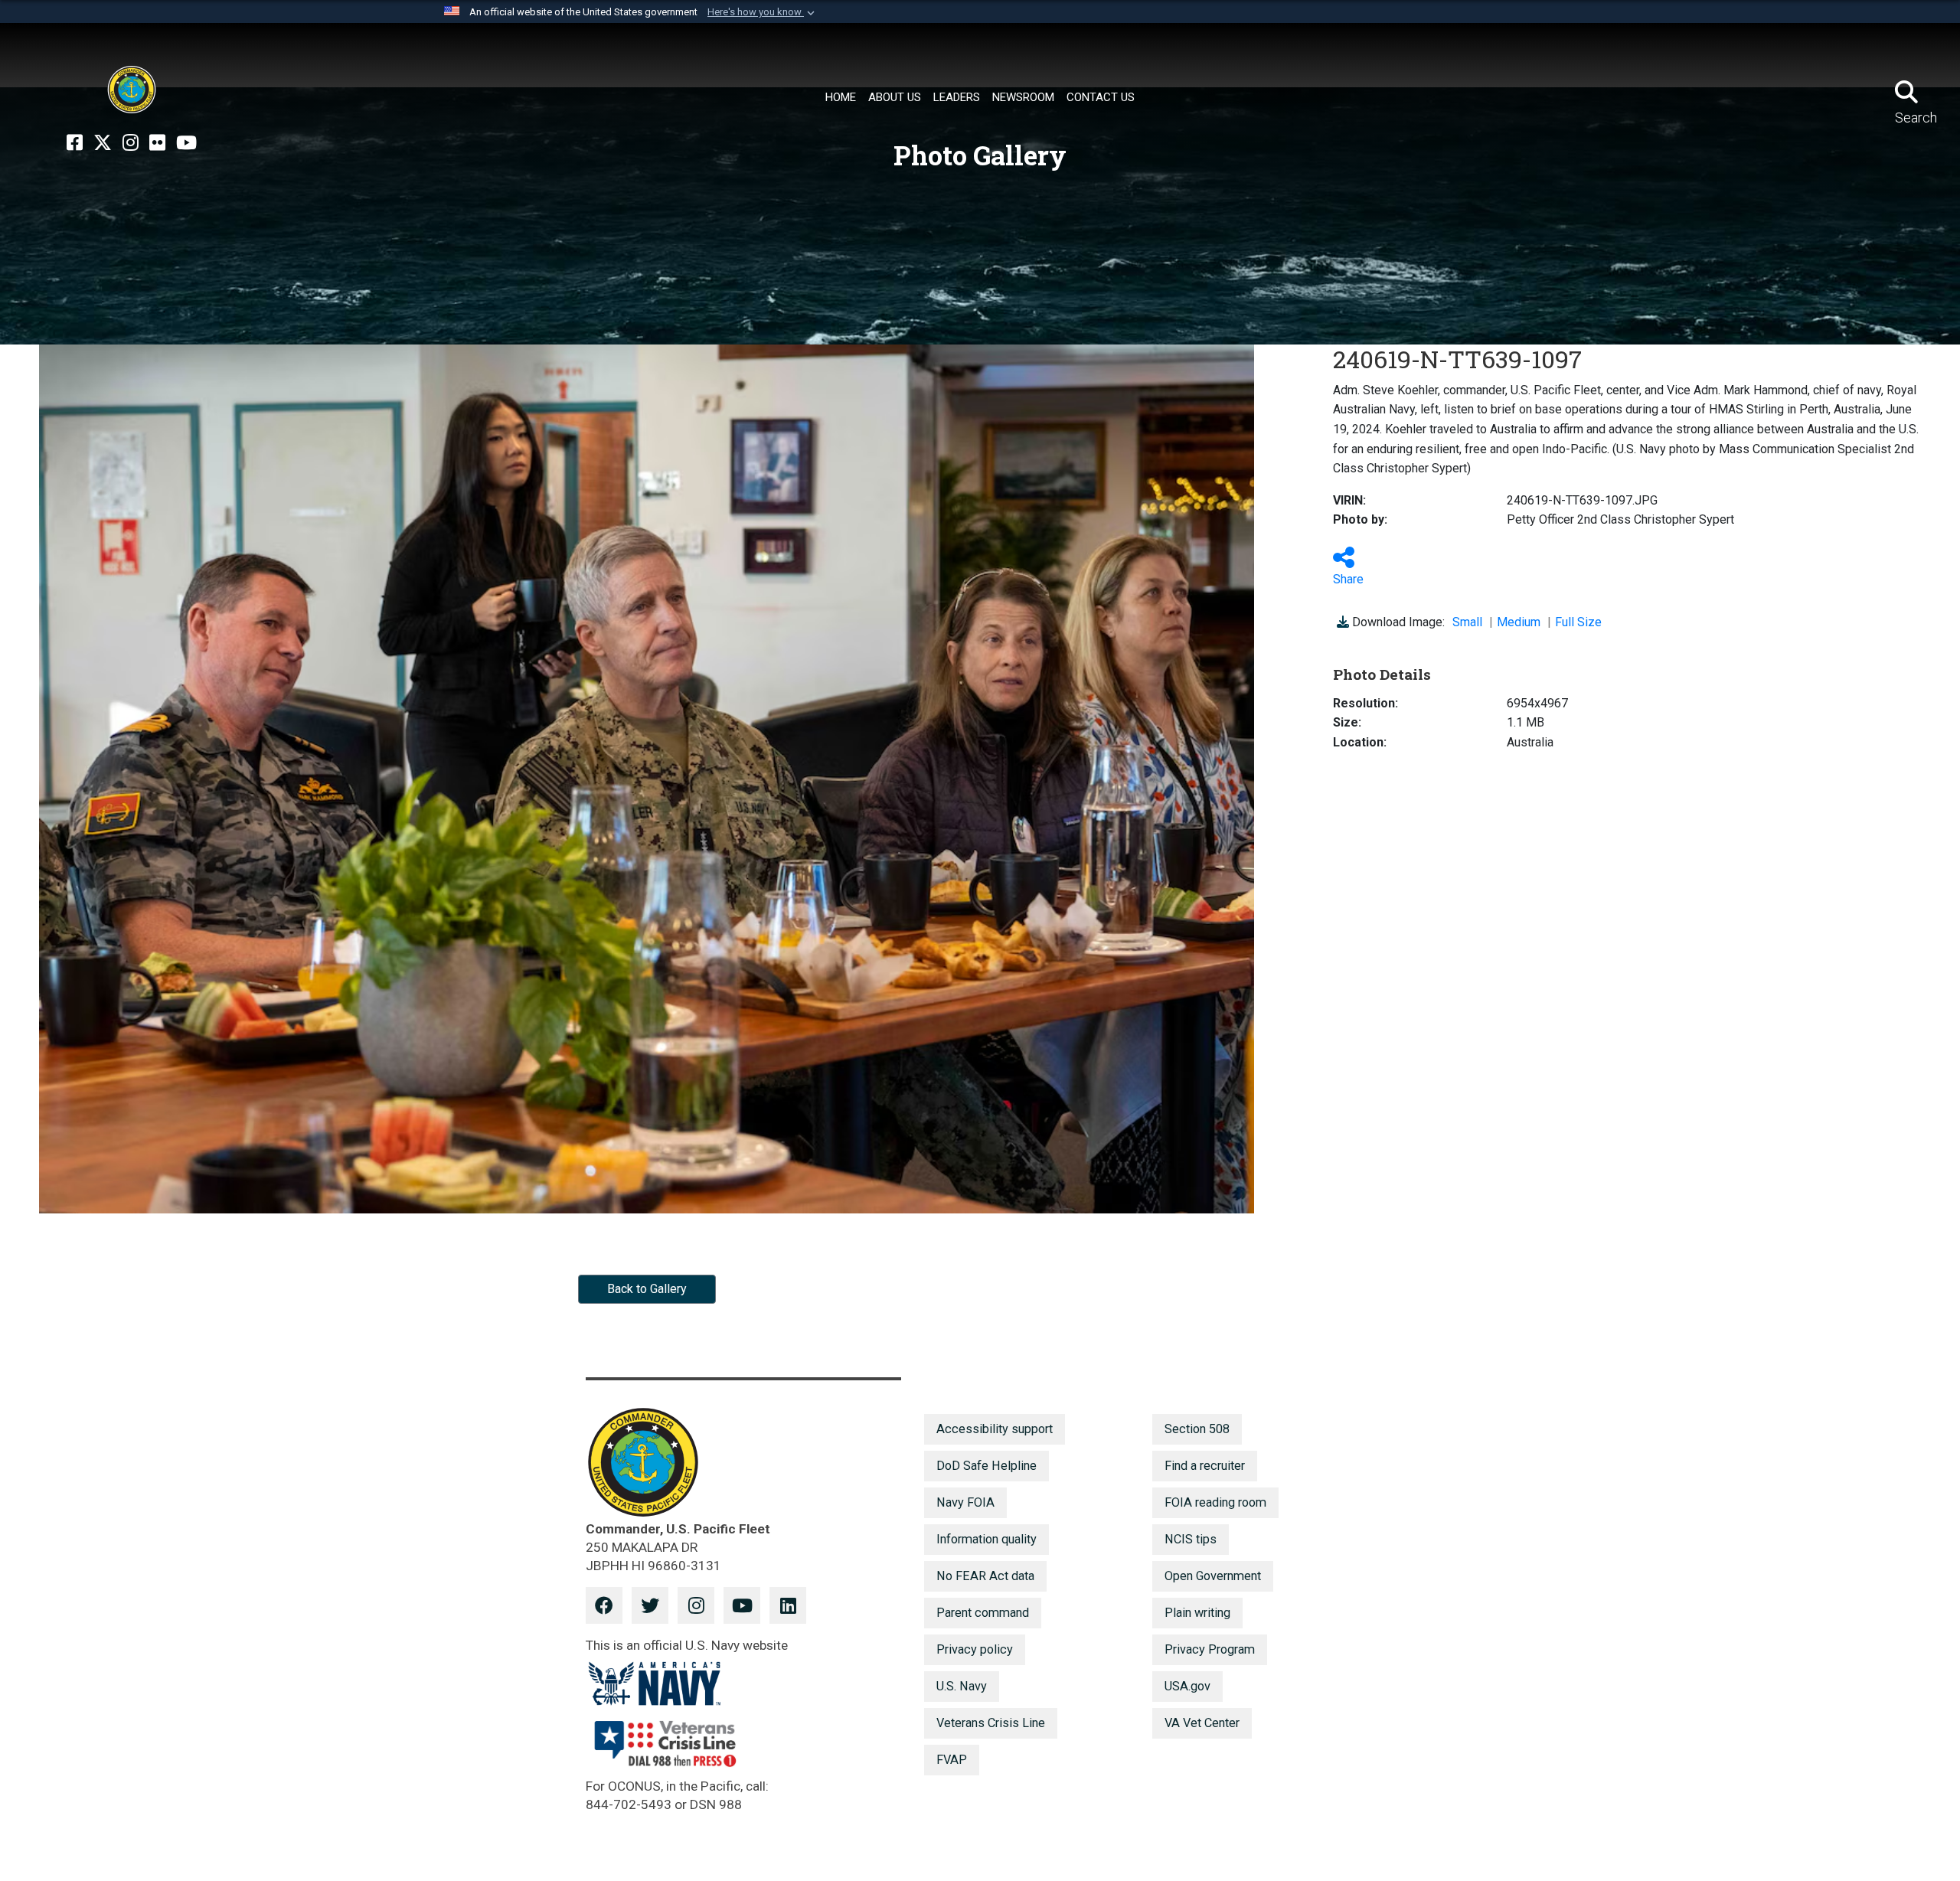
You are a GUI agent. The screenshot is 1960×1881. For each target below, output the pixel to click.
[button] (763, 12)
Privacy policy (975, 1649)
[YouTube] (186, 143)
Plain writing (1197, 1613)
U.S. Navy (962, 1686)
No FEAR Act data (985, 1576)
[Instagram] (131, 143)
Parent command (983, 1613)
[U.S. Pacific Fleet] (132, 90)
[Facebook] (75, 143)
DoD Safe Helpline (987, 1466)
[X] (103, 143)
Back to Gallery (647, 1289)
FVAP (952, 1760)
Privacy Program (1210, 1649)
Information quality (987, 1539)
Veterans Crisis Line (991, 1723)
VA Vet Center (1202, 1723)
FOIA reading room (1215, 1502)
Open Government (1213, 1576)
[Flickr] (157, 143)
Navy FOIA (965, 1502)
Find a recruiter (1205, 1466)
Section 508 (1197, 1429)
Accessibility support (995, 1429)
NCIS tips (1191, 1539)
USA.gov (1187, 1686)
